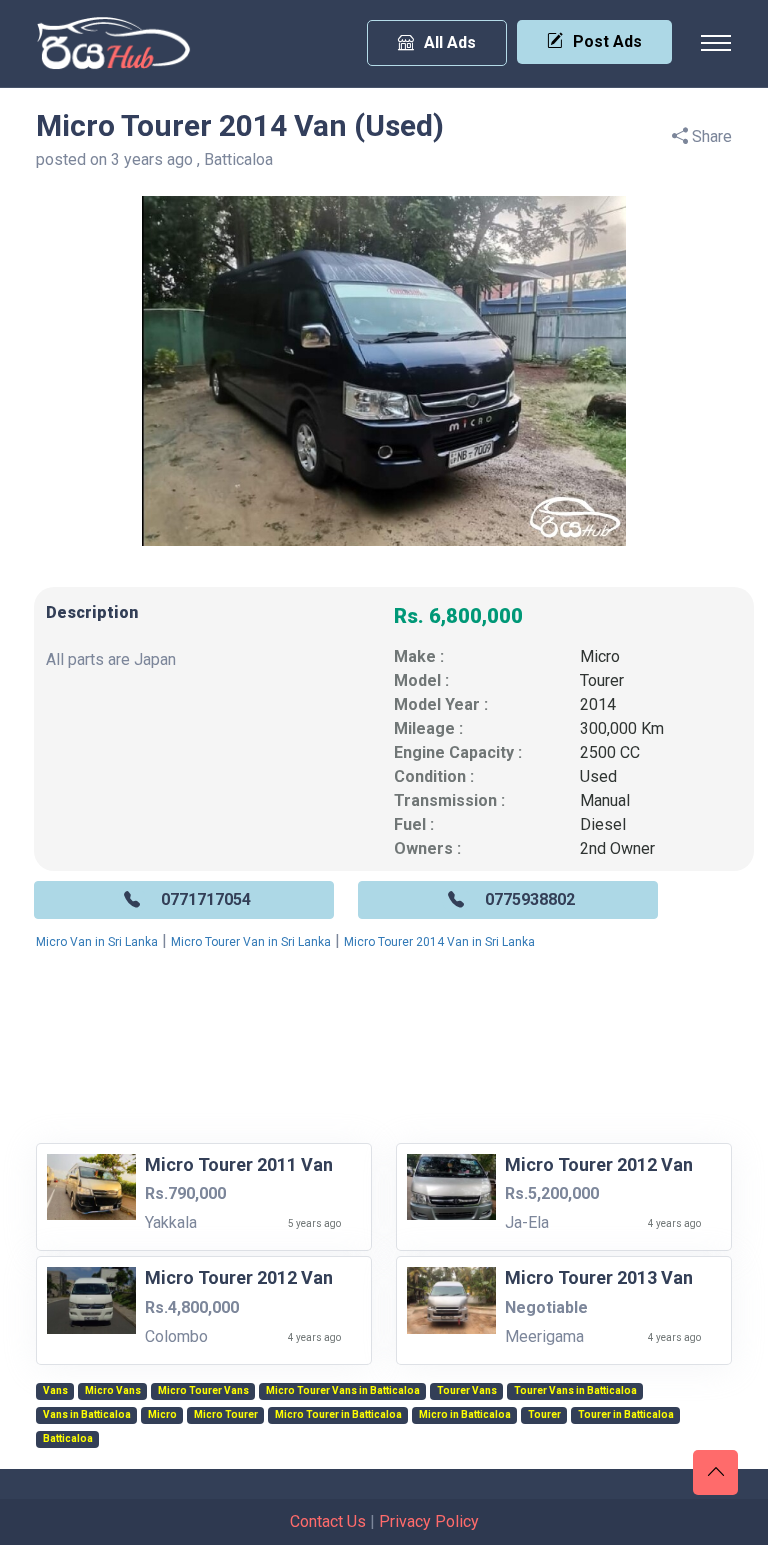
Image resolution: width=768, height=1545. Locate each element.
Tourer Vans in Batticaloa (575, 1391)
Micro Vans (113, 1391)
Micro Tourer (226, 1415)
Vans (55, 1391)
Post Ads (607, 41)
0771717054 (206, 899)
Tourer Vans (467, 1391)
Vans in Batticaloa (87, 1415)
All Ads (450, 42)
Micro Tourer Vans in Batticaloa (343, 1391)
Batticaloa (68, 1439)
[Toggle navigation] (716, 43)
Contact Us (328, 1521)
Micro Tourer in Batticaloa (338, 1415)
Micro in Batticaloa (465, 1415)
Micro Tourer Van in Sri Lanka (251, 942)
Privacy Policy (429, 1521)
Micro (600, 656)
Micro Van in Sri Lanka (97, 942)
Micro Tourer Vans (203, 1391)
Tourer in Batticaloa (626, 1415)
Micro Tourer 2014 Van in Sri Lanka (439, 942)
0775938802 (530, 899)
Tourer (602, 680)
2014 (598, 704)
